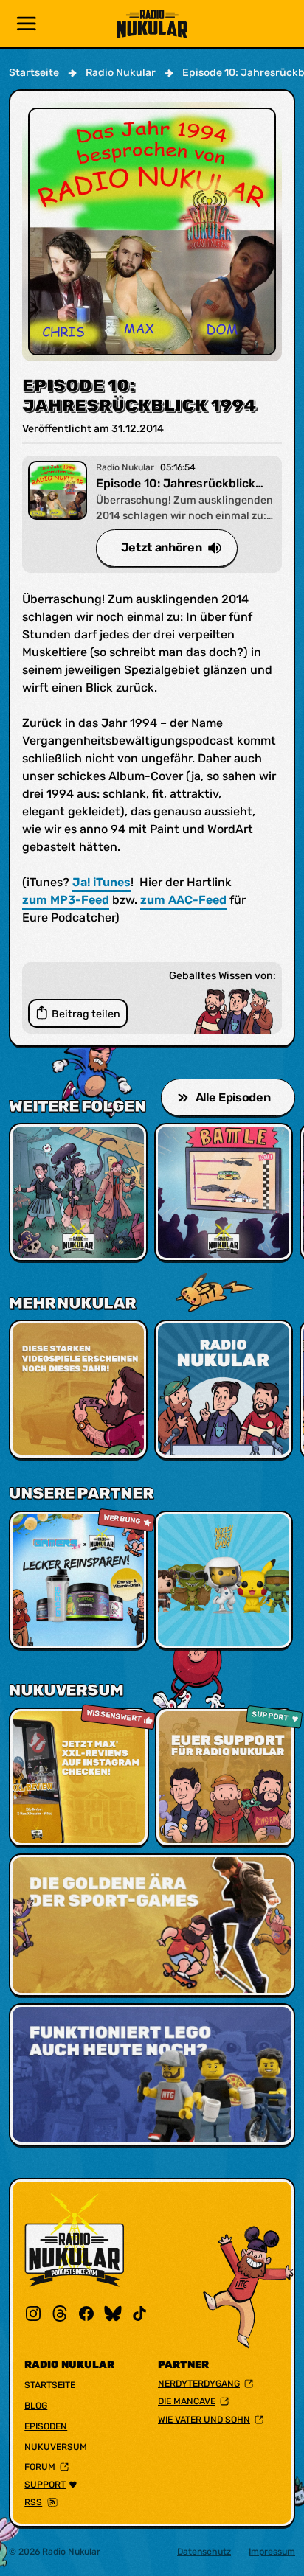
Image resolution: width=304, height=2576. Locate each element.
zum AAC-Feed (183, 900)
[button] (27, 24)
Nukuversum (56, 2447)
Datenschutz (204, 2552)
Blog (36, 2406)
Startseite (50, 2385)
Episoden (46, 2426)
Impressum (272, 2552)
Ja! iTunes (101, 882)
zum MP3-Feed (66, 900)
